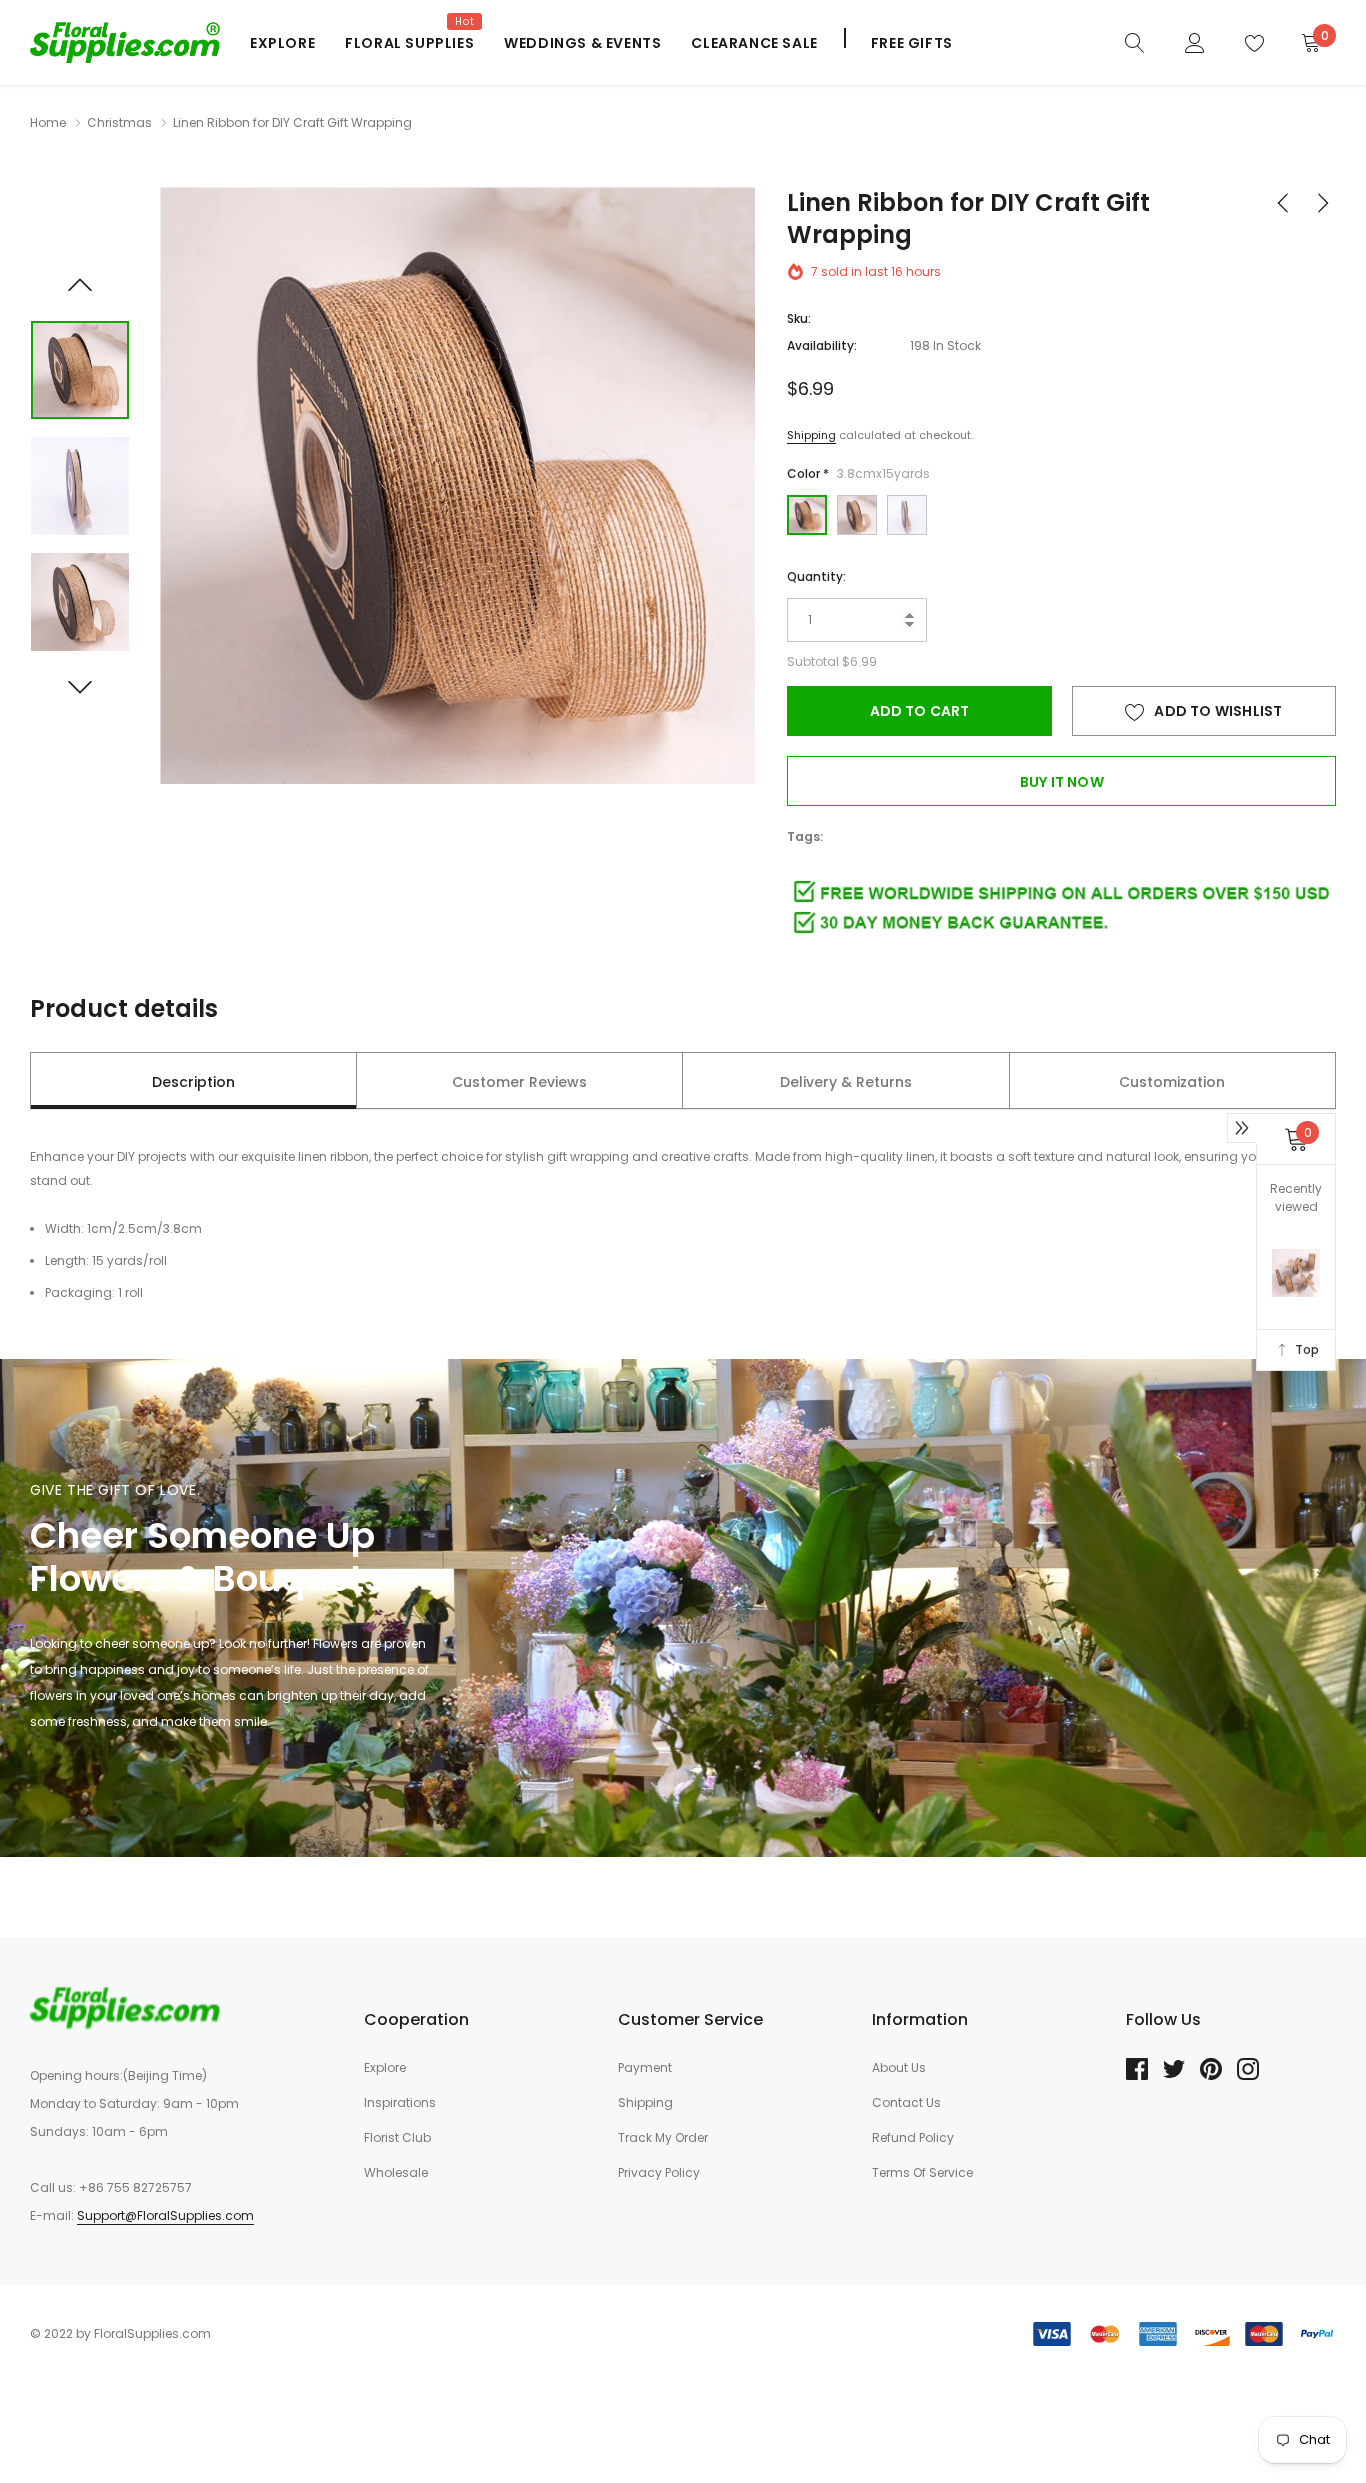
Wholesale (396, 2172)
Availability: (822, 345)
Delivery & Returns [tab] (846, 1082)
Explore (282, 43)
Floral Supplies (409, 43)
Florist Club (397, 2137)
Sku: (799, 318)
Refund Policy (913, 2137)
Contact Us (906, 2102)
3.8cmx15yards (807, 515)
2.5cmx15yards (857, 515)
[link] (1135, 42)
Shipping (811, 435)
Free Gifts (912, 43)
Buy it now (1062, 782)
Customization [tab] (1172, 1082)
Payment (645, 2067)
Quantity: (816, 576)
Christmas (119, 122)
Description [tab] (193, 1082)
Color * (858, 473)
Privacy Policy (659, 2172)
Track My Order (663, 2137)
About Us (899, 2067)
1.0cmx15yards (907, 515)
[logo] (125, 42)
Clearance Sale (754, 43)
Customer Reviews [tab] (519, 1082)
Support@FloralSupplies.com (165, 2215)
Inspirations (400, 2102)
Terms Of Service (922, 2172)
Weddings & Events (582, 43)
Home (48, 122)
